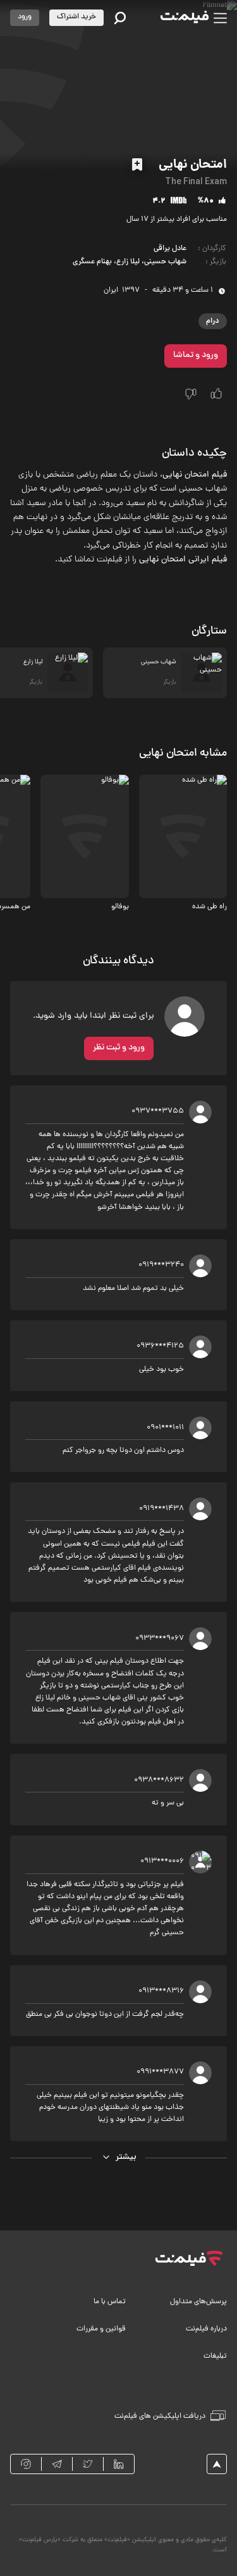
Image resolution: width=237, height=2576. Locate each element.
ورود (25, 17)
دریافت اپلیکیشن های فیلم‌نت (160, 2417)
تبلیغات (215, 2356)
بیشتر (126, 2157)
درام (213, 321)
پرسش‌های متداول (198, 2302)
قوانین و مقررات (101, 2329)
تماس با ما (110, 2302)
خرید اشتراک (76, 17)
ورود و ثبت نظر (119, 1048)
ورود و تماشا (196, 355)
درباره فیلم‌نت (206, 2329)
